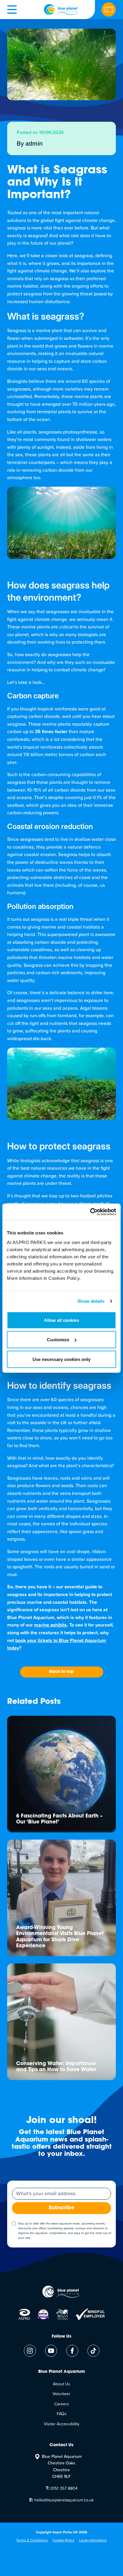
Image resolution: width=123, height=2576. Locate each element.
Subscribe (61, 2208)
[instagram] (30, 2351)
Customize (58, 1340)
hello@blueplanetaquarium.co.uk (61, 2500)
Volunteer (61, 2394)
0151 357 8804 (62, 2488)
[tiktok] (93, 2351)
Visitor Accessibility (62, 2424)
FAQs (62, 2414)
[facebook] (72, 2351)
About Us (61, 2384)
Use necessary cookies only (61, 1359)
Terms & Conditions (32, 2540)
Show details (91, 1301)
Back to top (61, 1672)
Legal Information (93, 2540)
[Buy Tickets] (109, 10)
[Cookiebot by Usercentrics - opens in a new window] (90, 1212)
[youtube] (51, 2351)
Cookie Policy (63, 2540)
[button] (12, 10)
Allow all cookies (61, 1320)
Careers (62, 2404)
